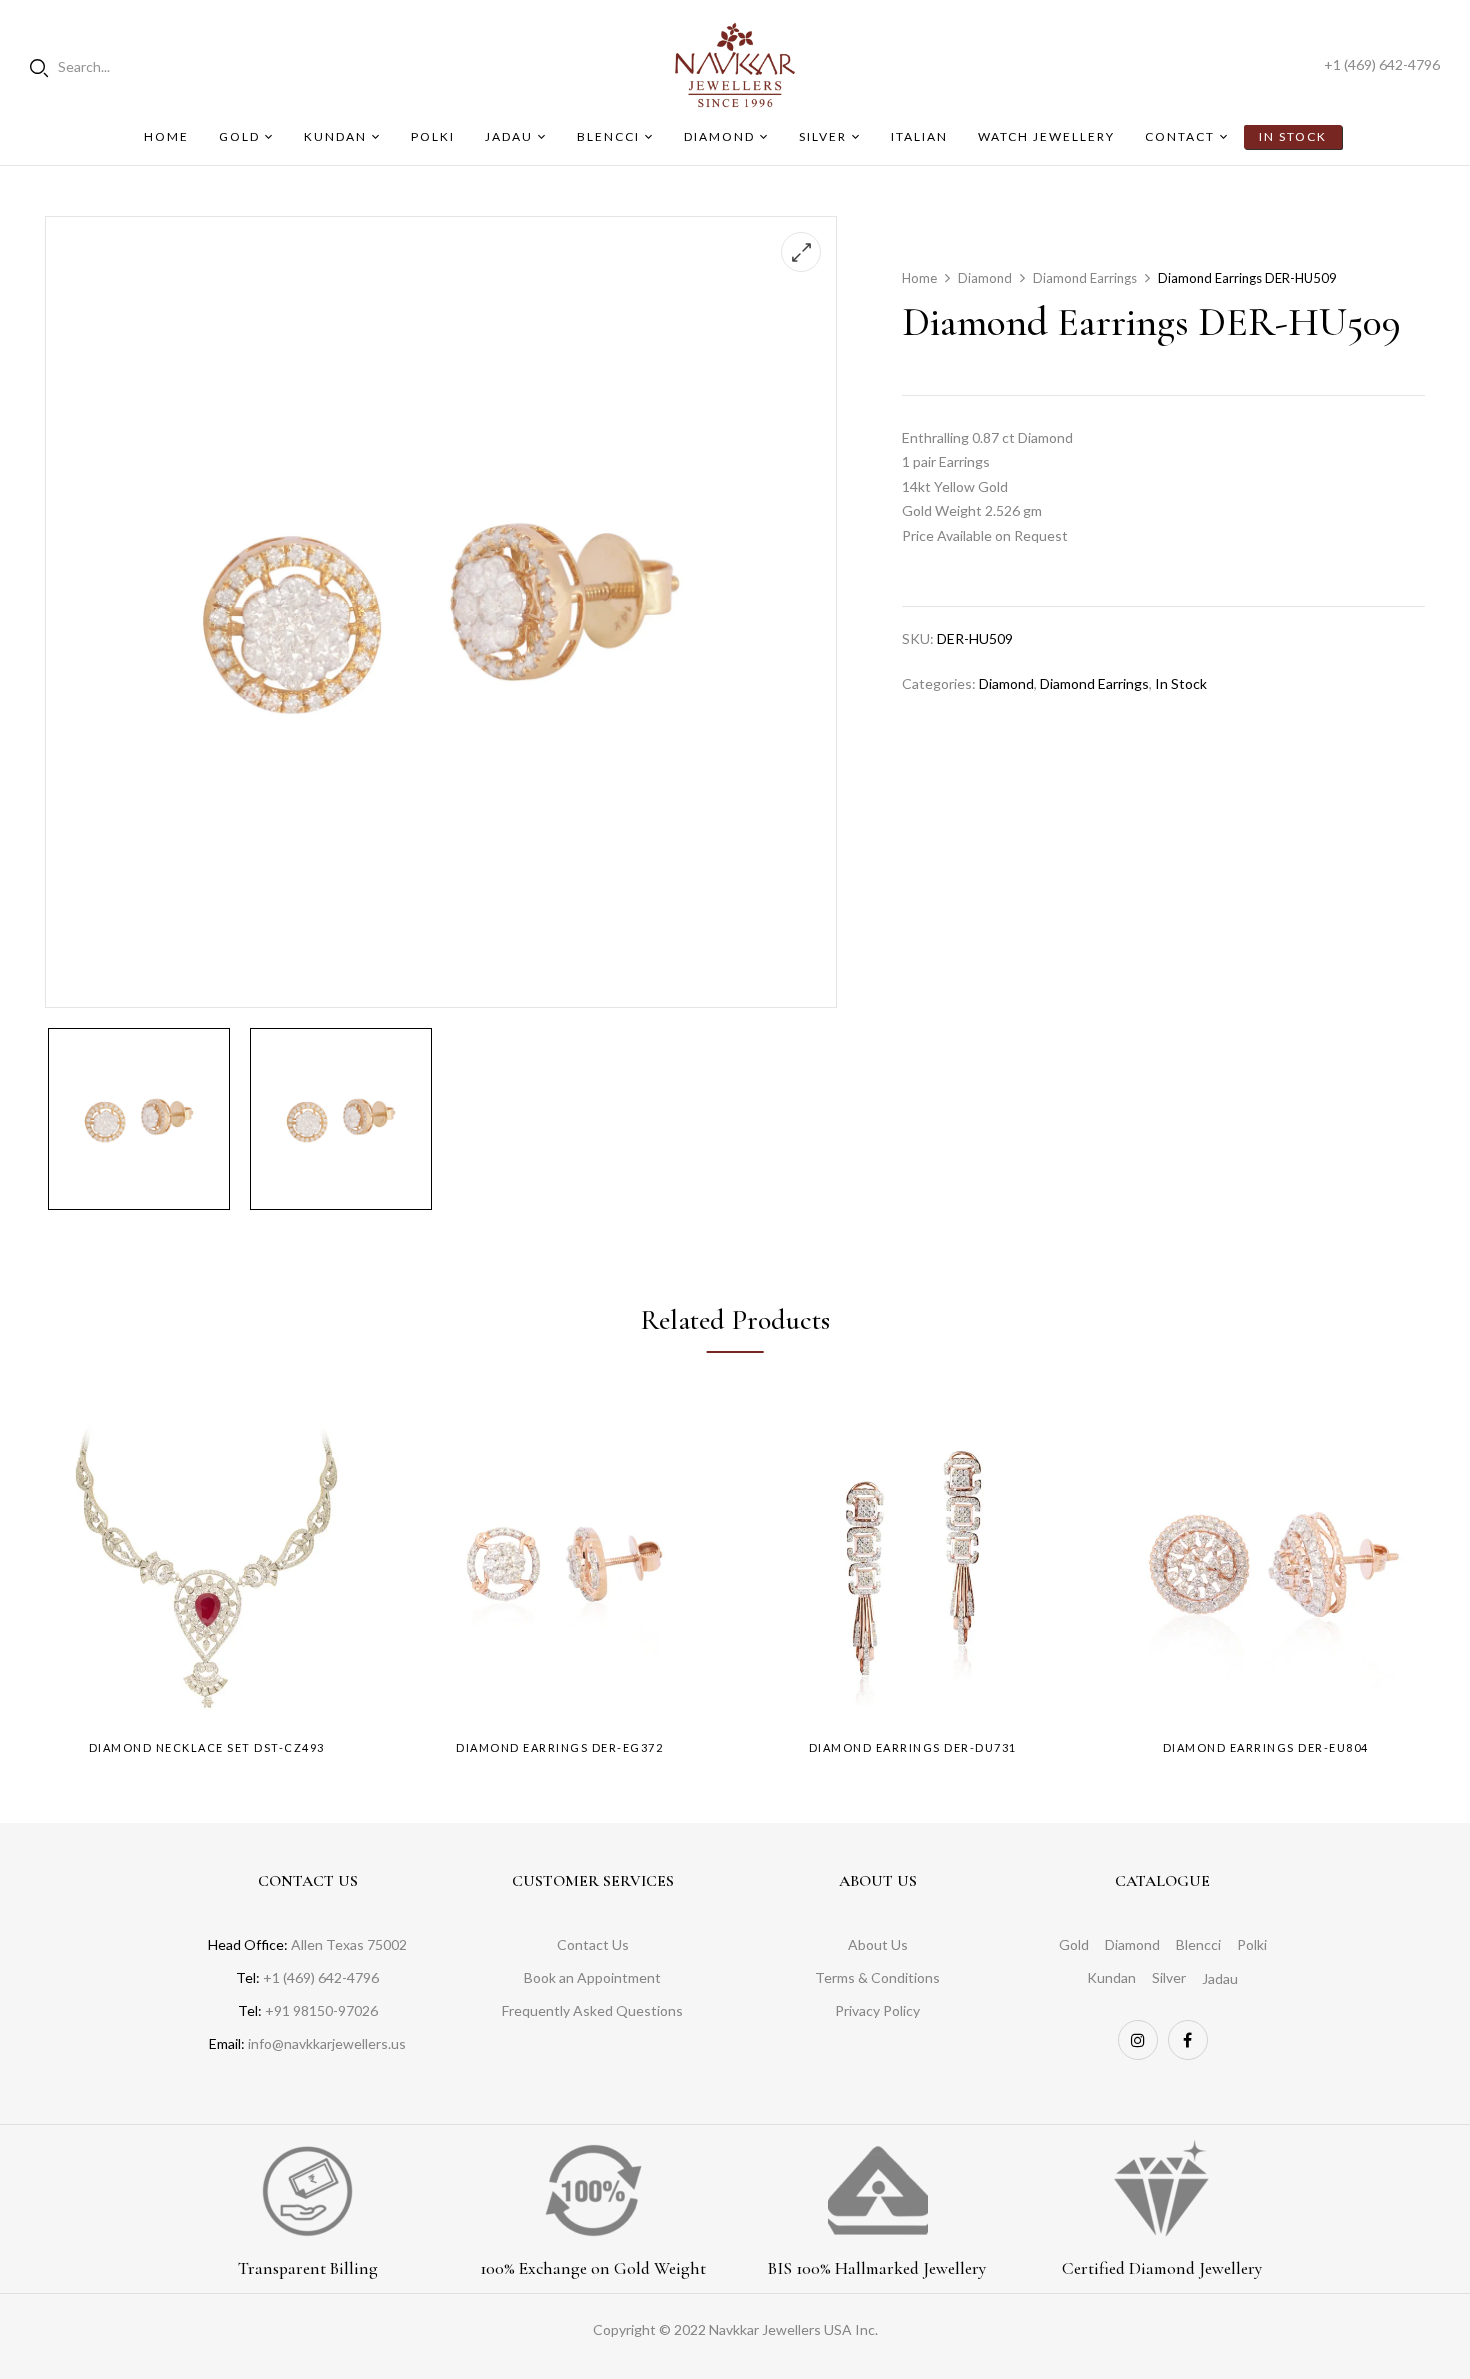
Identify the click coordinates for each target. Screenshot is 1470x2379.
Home (919, 278)
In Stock (1181, 683)
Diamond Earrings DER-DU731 (913, 1747)
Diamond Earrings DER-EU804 (1266, 1747)
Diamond (985, 278)
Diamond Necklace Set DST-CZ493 (207, 1747)
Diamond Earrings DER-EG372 (559, 1747)
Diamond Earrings (1085, 278)
